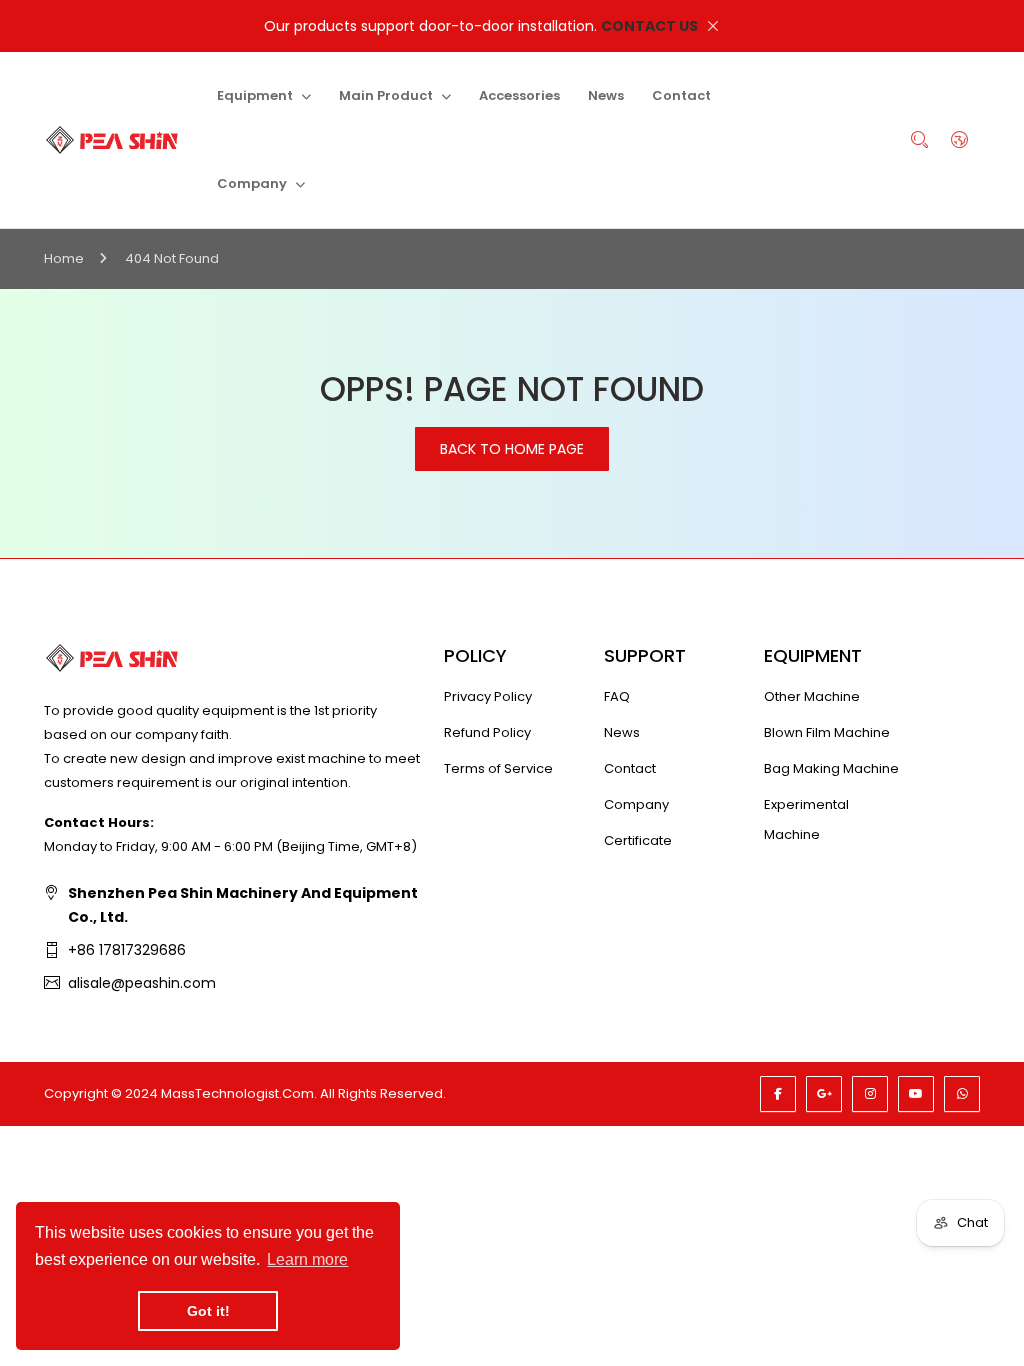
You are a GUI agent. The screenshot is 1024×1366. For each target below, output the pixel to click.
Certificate (638, 840)
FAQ (617, 696)
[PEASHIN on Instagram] (870, 1094)
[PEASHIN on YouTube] (916, 1094)
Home (64, 258)
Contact (630, 768)
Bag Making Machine (831, 768)
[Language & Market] (960, 140)
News (622, 732)
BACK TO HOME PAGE (512, 449)
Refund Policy (487, 732)
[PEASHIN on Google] (824, 1094)
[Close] (713, 26)
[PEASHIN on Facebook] (778, 1094)
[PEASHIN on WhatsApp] (962, 1094)
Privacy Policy (488, 696)
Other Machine (812, 696)
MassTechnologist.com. (239, 1093)
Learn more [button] (307, 1259)
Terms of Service (498, 768)
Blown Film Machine (827, 732)
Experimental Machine (806, 819)
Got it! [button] (208, 1311)
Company (636, 804)
